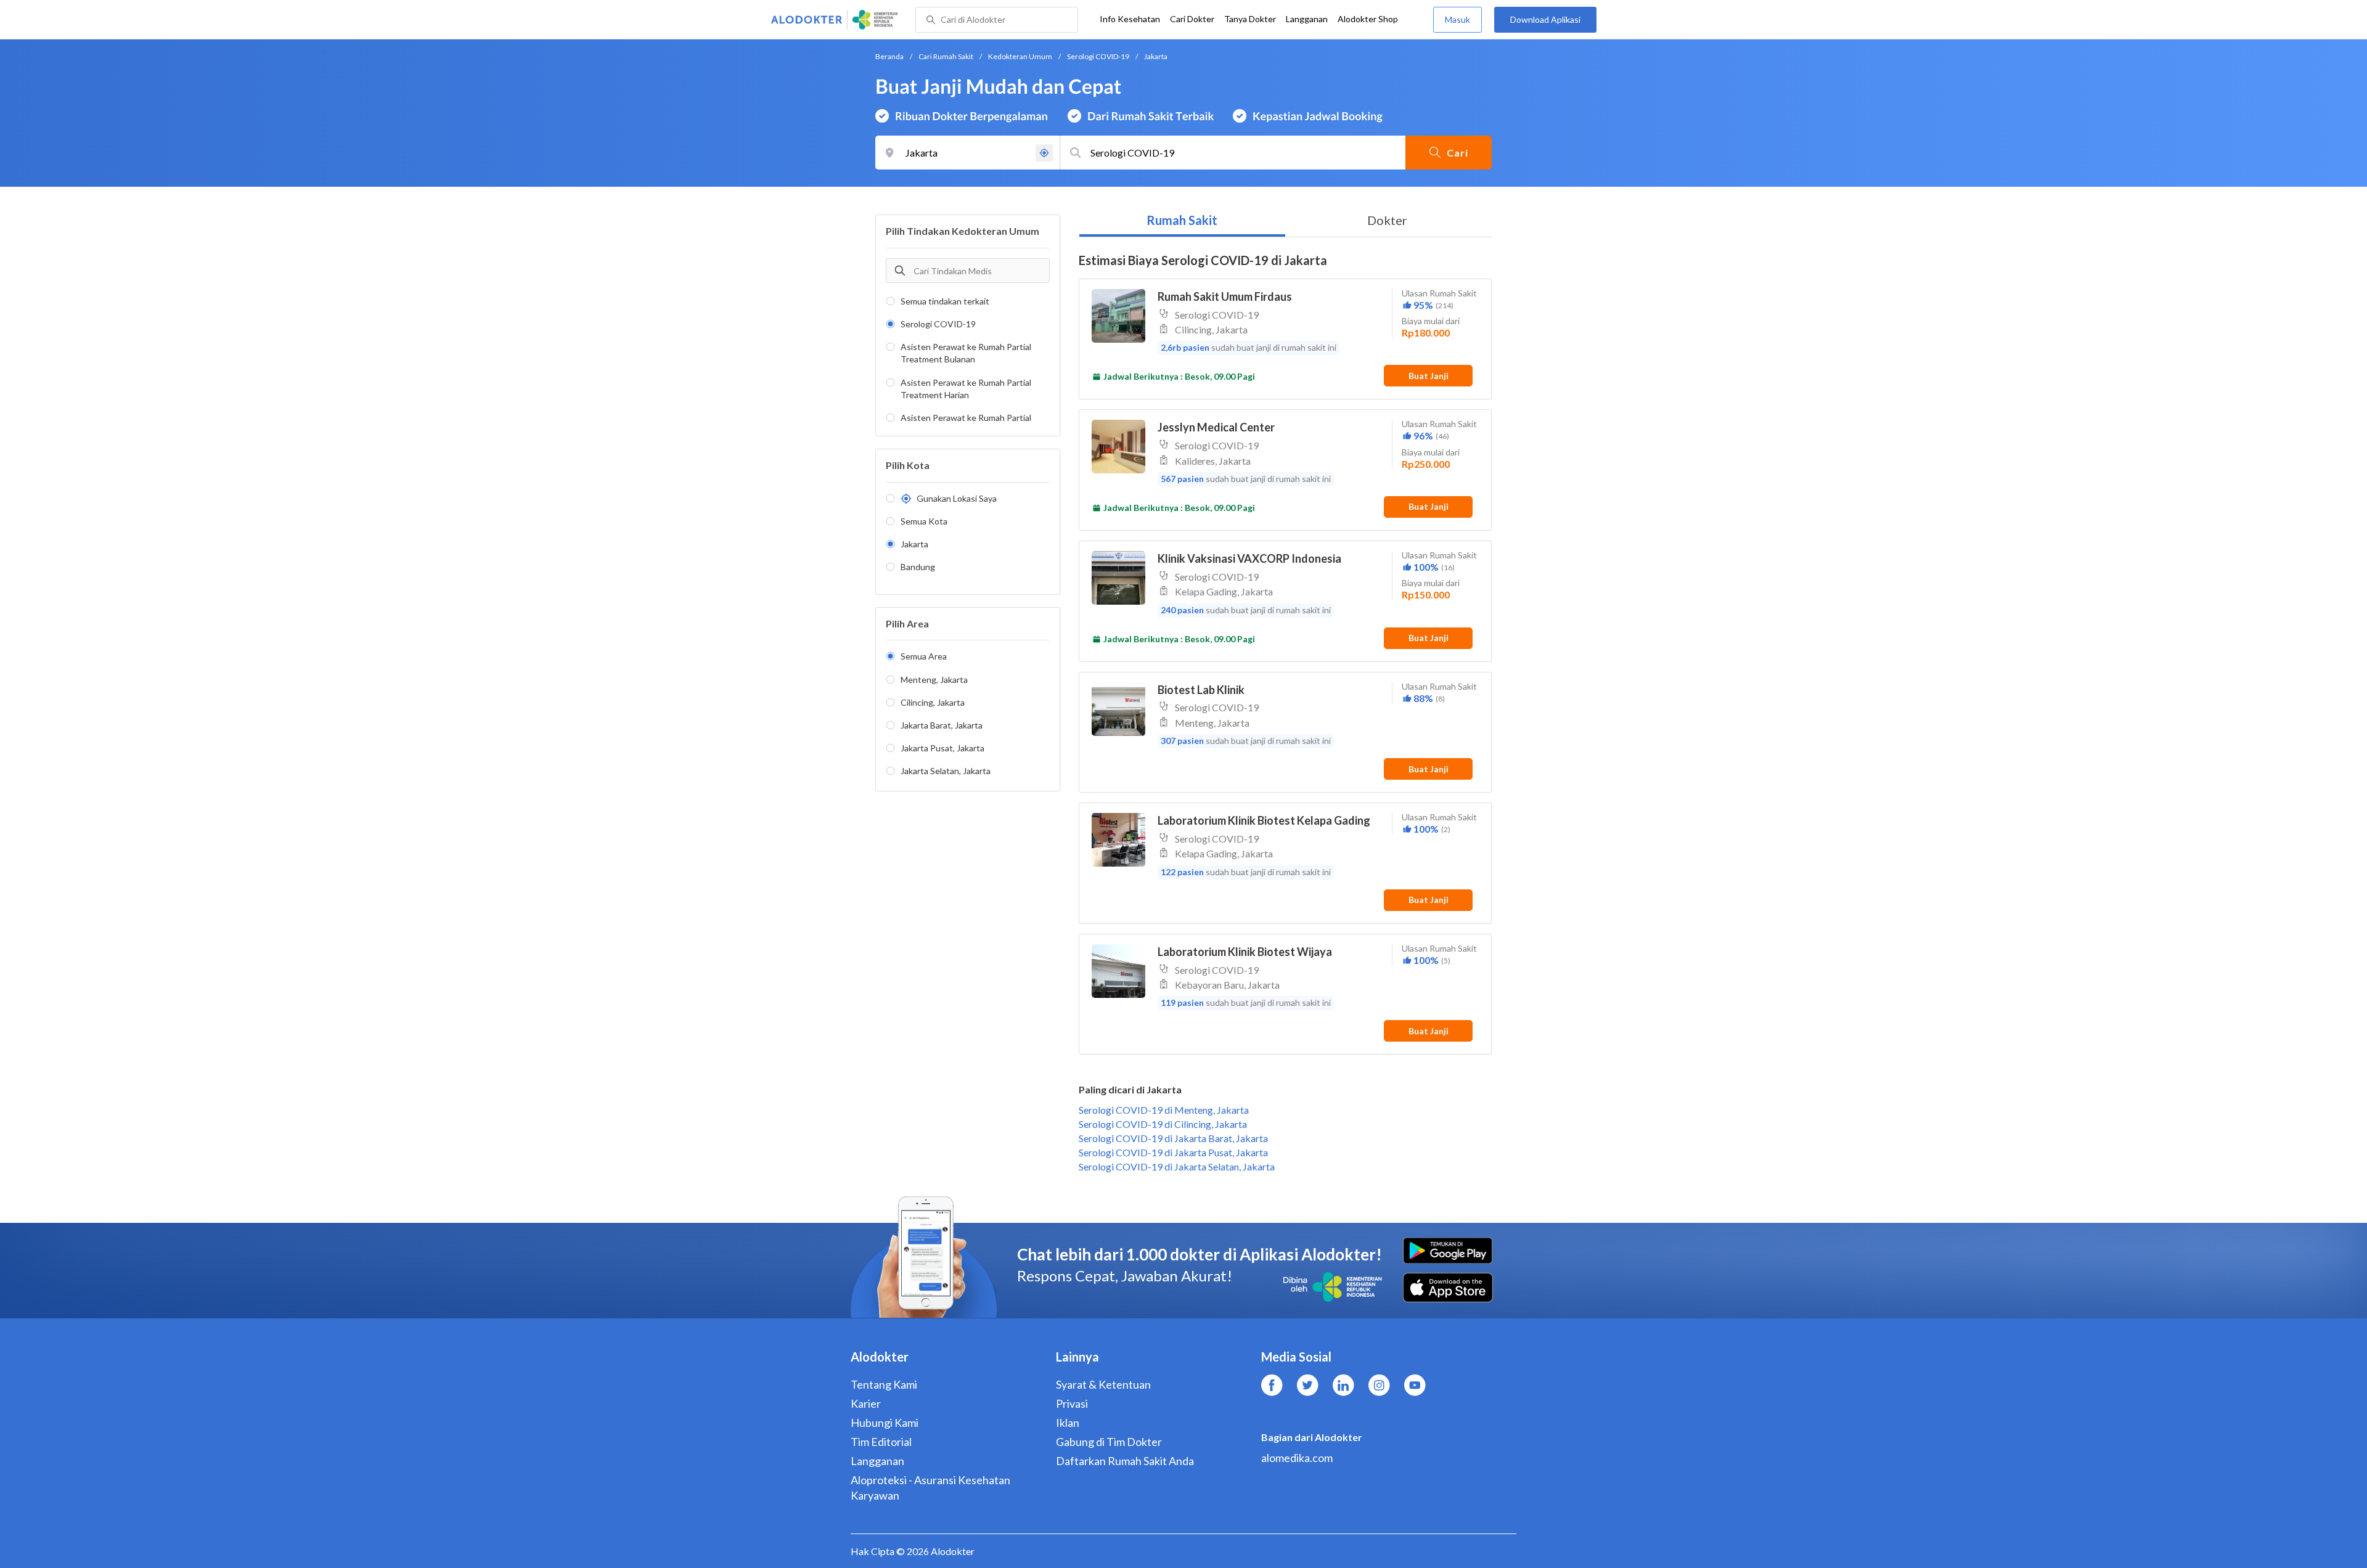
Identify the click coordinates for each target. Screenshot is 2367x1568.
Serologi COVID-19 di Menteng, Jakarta (1164, 1110)
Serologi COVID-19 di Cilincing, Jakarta (1163, 1124)
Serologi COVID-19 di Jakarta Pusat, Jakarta (1173, 1152)
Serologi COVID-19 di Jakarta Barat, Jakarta (1173, 1138)
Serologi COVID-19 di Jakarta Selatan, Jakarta (1177, 1166)
